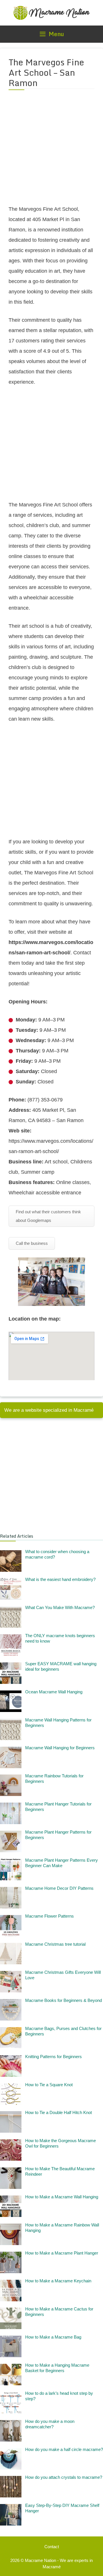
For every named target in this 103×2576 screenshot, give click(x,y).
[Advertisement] (51, 151)
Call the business (32, 1243)
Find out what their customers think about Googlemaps (48, 1216)
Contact (52, 2547)
